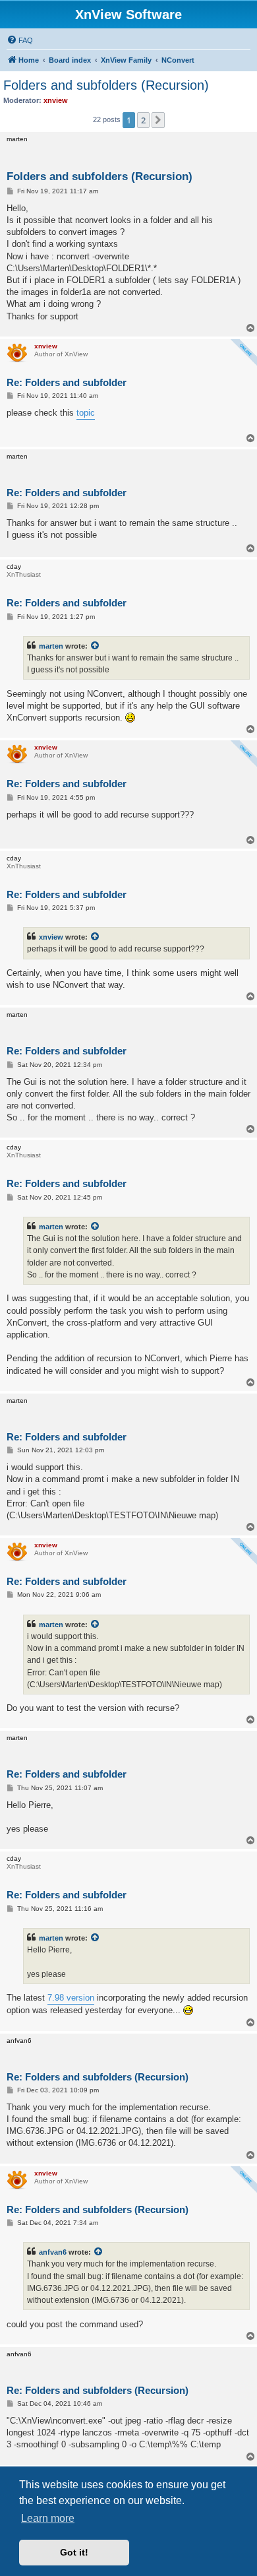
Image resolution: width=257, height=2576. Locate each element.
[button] (158, 120)
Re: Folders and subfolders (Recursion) (98, 2077)
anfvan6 (53, 2252)
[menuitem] (20, 40)
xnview (51, 937)
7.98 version (71, 1998)
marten (51, 646)
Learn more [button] (48, 2518)
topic (86, 413)
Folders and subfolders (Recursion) (106, 85)
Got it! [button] (74, 2552)
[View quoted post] (96, 646)
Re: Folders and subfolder (67, 382)
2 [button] (143, 120)
